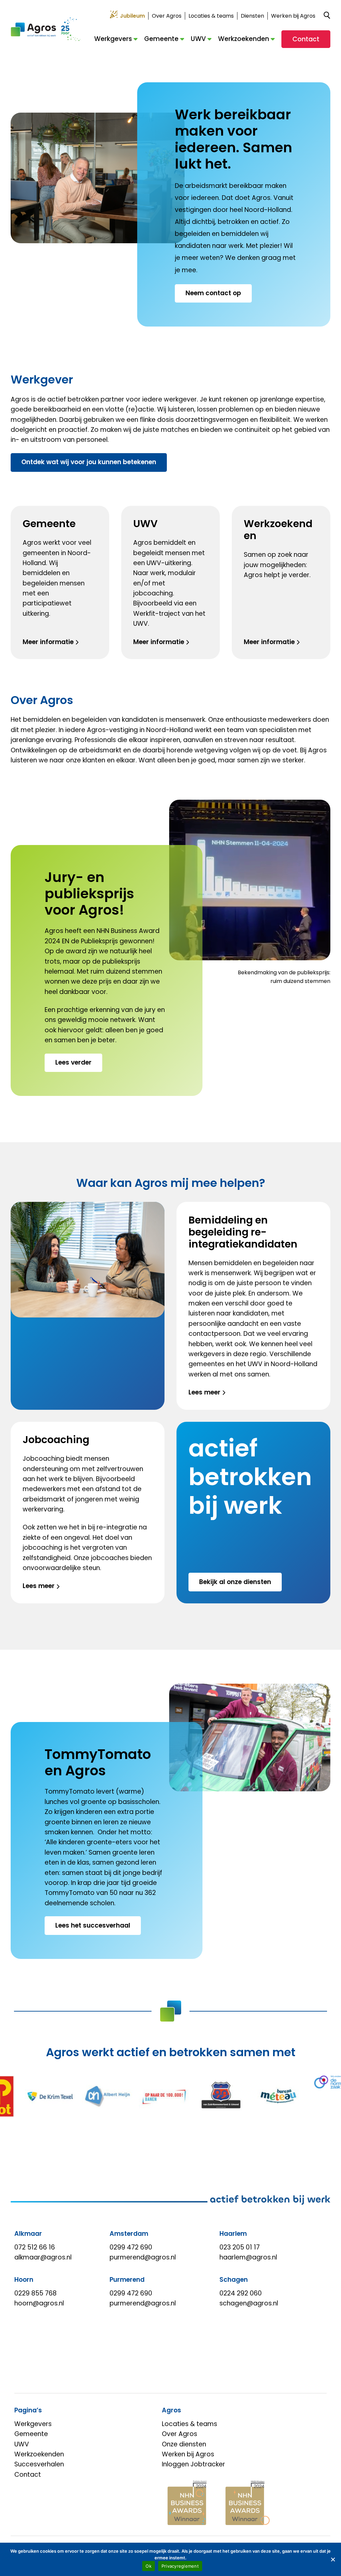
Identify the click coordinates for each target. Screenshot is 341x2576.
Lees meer (204, 1392)
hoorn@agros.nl (39, 2303)
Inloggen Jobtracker (193, 2464)
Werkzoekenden (244, 39)
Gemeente (161, 39)
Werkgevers (113, 39)
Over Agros (167, 16)
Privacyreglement (180, 2566)
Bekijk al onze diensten (235, 1582)
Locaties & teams (211, 16)
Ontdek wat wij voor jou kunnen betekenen (89, 462)
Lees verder (73, 1062)
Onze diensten (184, 2444)
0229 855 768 (35, 2293)
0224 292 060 (241, 2293)
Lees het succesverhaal (93, 1925)
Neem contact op (213, 293)
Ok (149, 2566)
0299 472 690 (131, 2247)
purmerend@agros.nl (143, 2257)
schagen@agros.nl (249, 2303)
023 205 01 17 (240, 2247)
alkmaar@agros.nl (43, 2257)
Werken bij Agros (293, 16)
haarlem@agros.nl (248, 2257)
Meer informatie (48, 642)
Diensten (252, 16)
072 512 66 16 (35, 2247)
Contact (306, 39)
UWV (198, 39)
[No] (333, 2559)
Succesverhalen (39, 2464)
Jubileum (132, 16)
